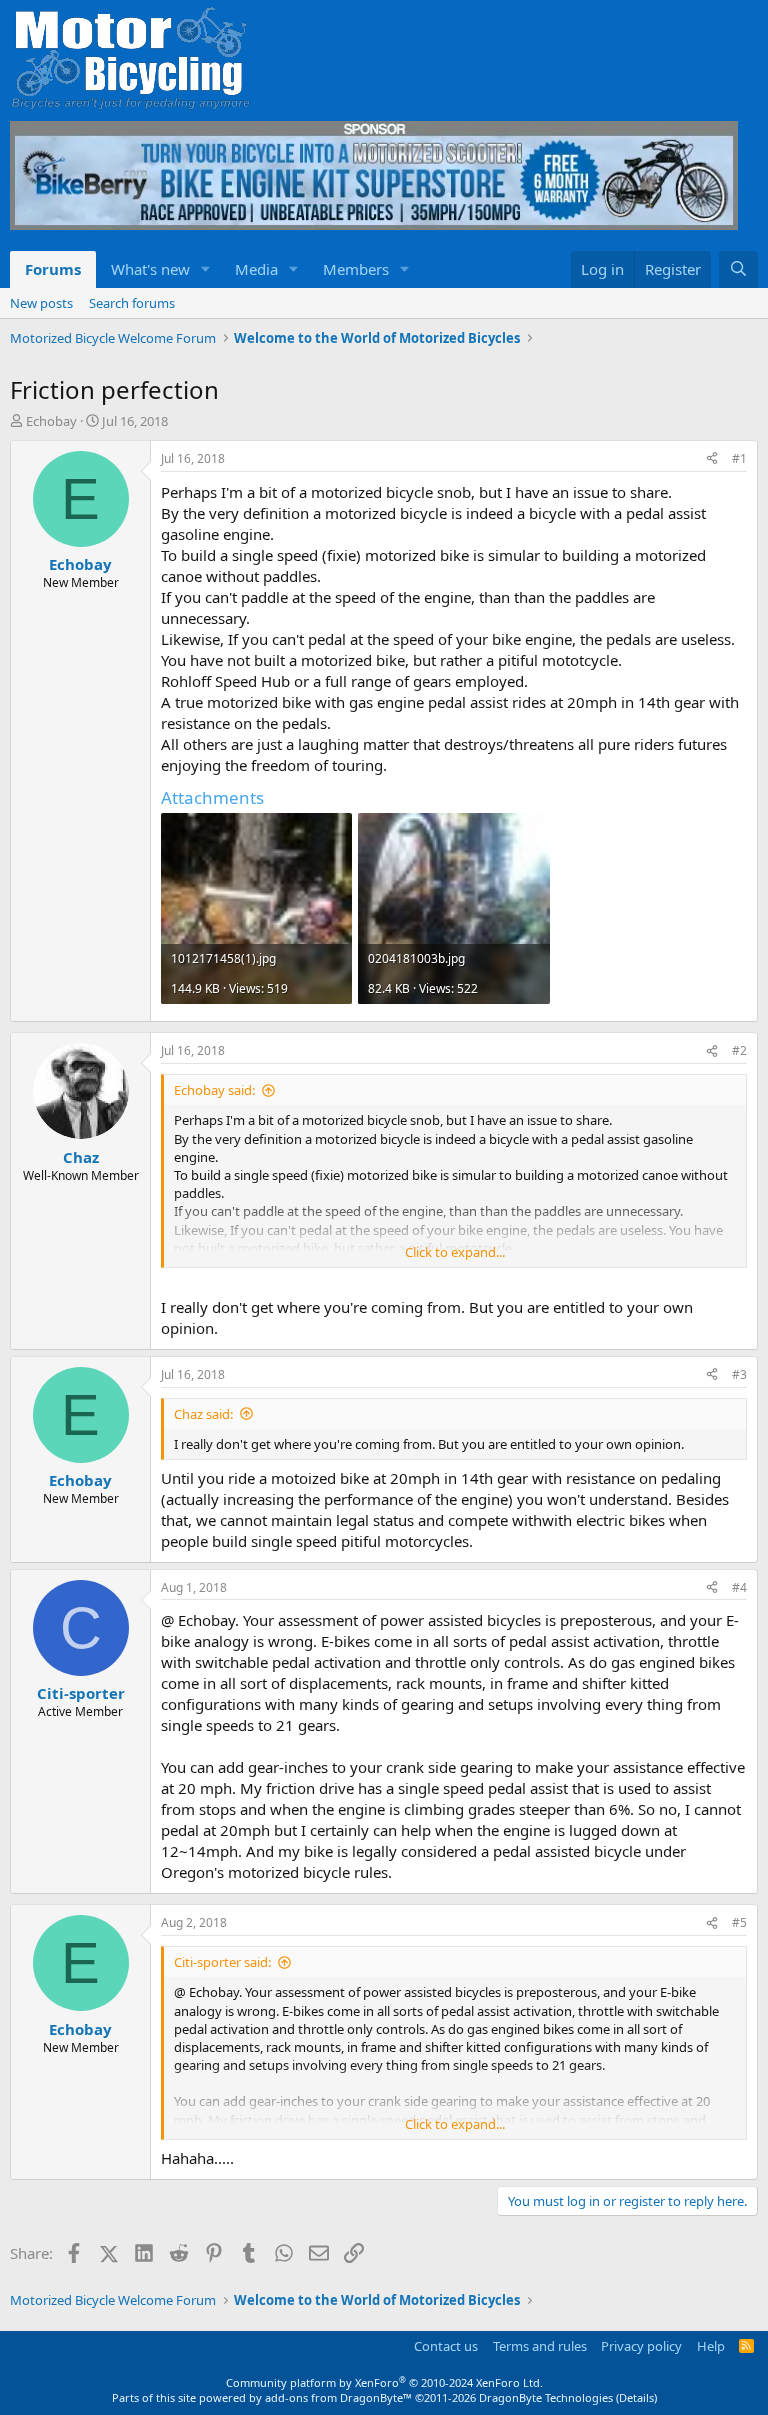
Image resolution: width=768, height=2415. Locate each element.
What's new (150, 269)
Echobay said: (214, 1090)
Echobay (51, 421)
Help (711, 2346)
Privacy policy (641, 2346)
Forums (53, 269)
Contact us (446, 2346)
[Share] (712, 459)
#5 (739, 1922)
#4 (739, 1587)
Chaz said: (203, 1414)
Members (356, 269)
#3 (739, 1374)
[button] (206, 269)
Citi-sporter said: (222, 1962)
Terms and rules (540, 2346)
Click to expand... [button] (455, 1252)
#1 (739, 458)
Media (256, 269)
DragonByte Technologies (546, 2397)
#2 (739, 1050)
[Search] (738, 269)
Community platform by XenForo (384, 2382)
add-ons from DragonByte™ (338, 2397)
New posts (41, 303)
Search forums (132, 303)
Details (636, 2397)
